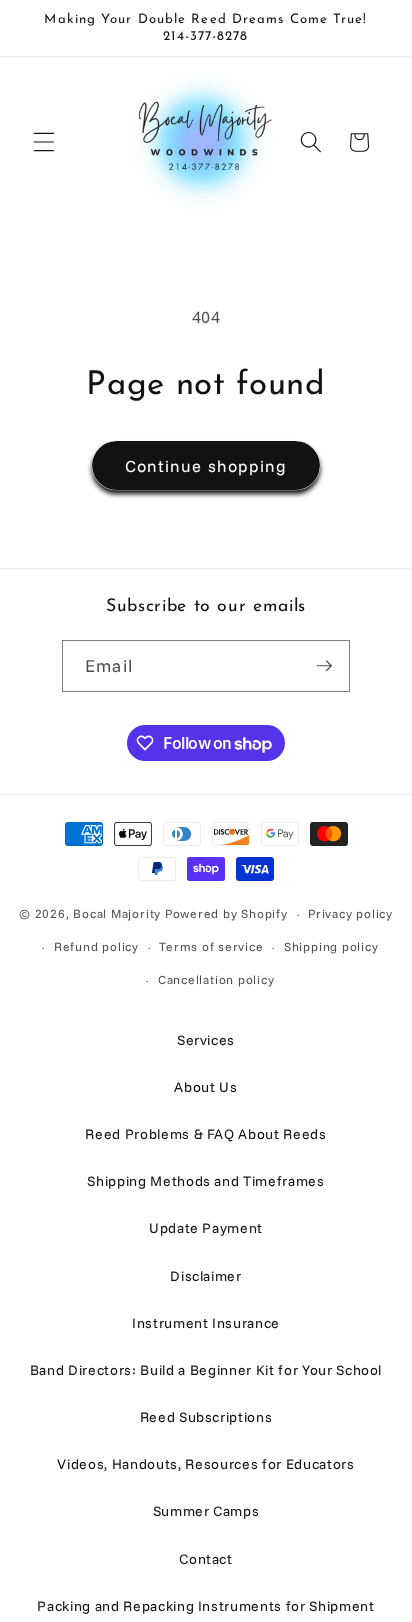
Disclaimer (206, 1276)
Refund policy (96, 946)
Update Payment (206, 1228)
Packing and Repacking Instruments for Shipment (205, 1606)
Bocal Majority (117, 913)
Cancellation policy (216, 979)
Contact (206, 1559)
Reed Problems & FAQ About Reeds (205, 1134)
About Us (205, 1087)
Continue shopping (206, 465)
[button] (44, 142)
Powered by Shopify (226, 913)
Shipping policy (331, 946)
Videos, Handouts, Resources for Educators (205, 1464)
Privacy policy (350, 913)
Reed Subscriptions (206, 1417)
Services (206, 1040)
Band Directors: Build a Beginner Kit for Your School (206, 1370)
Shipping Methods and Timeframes (205, 1181)
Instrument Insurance (206, 1323)
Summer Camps (206, 1511)
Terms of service (211, 946)
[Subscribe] (324, 666)
